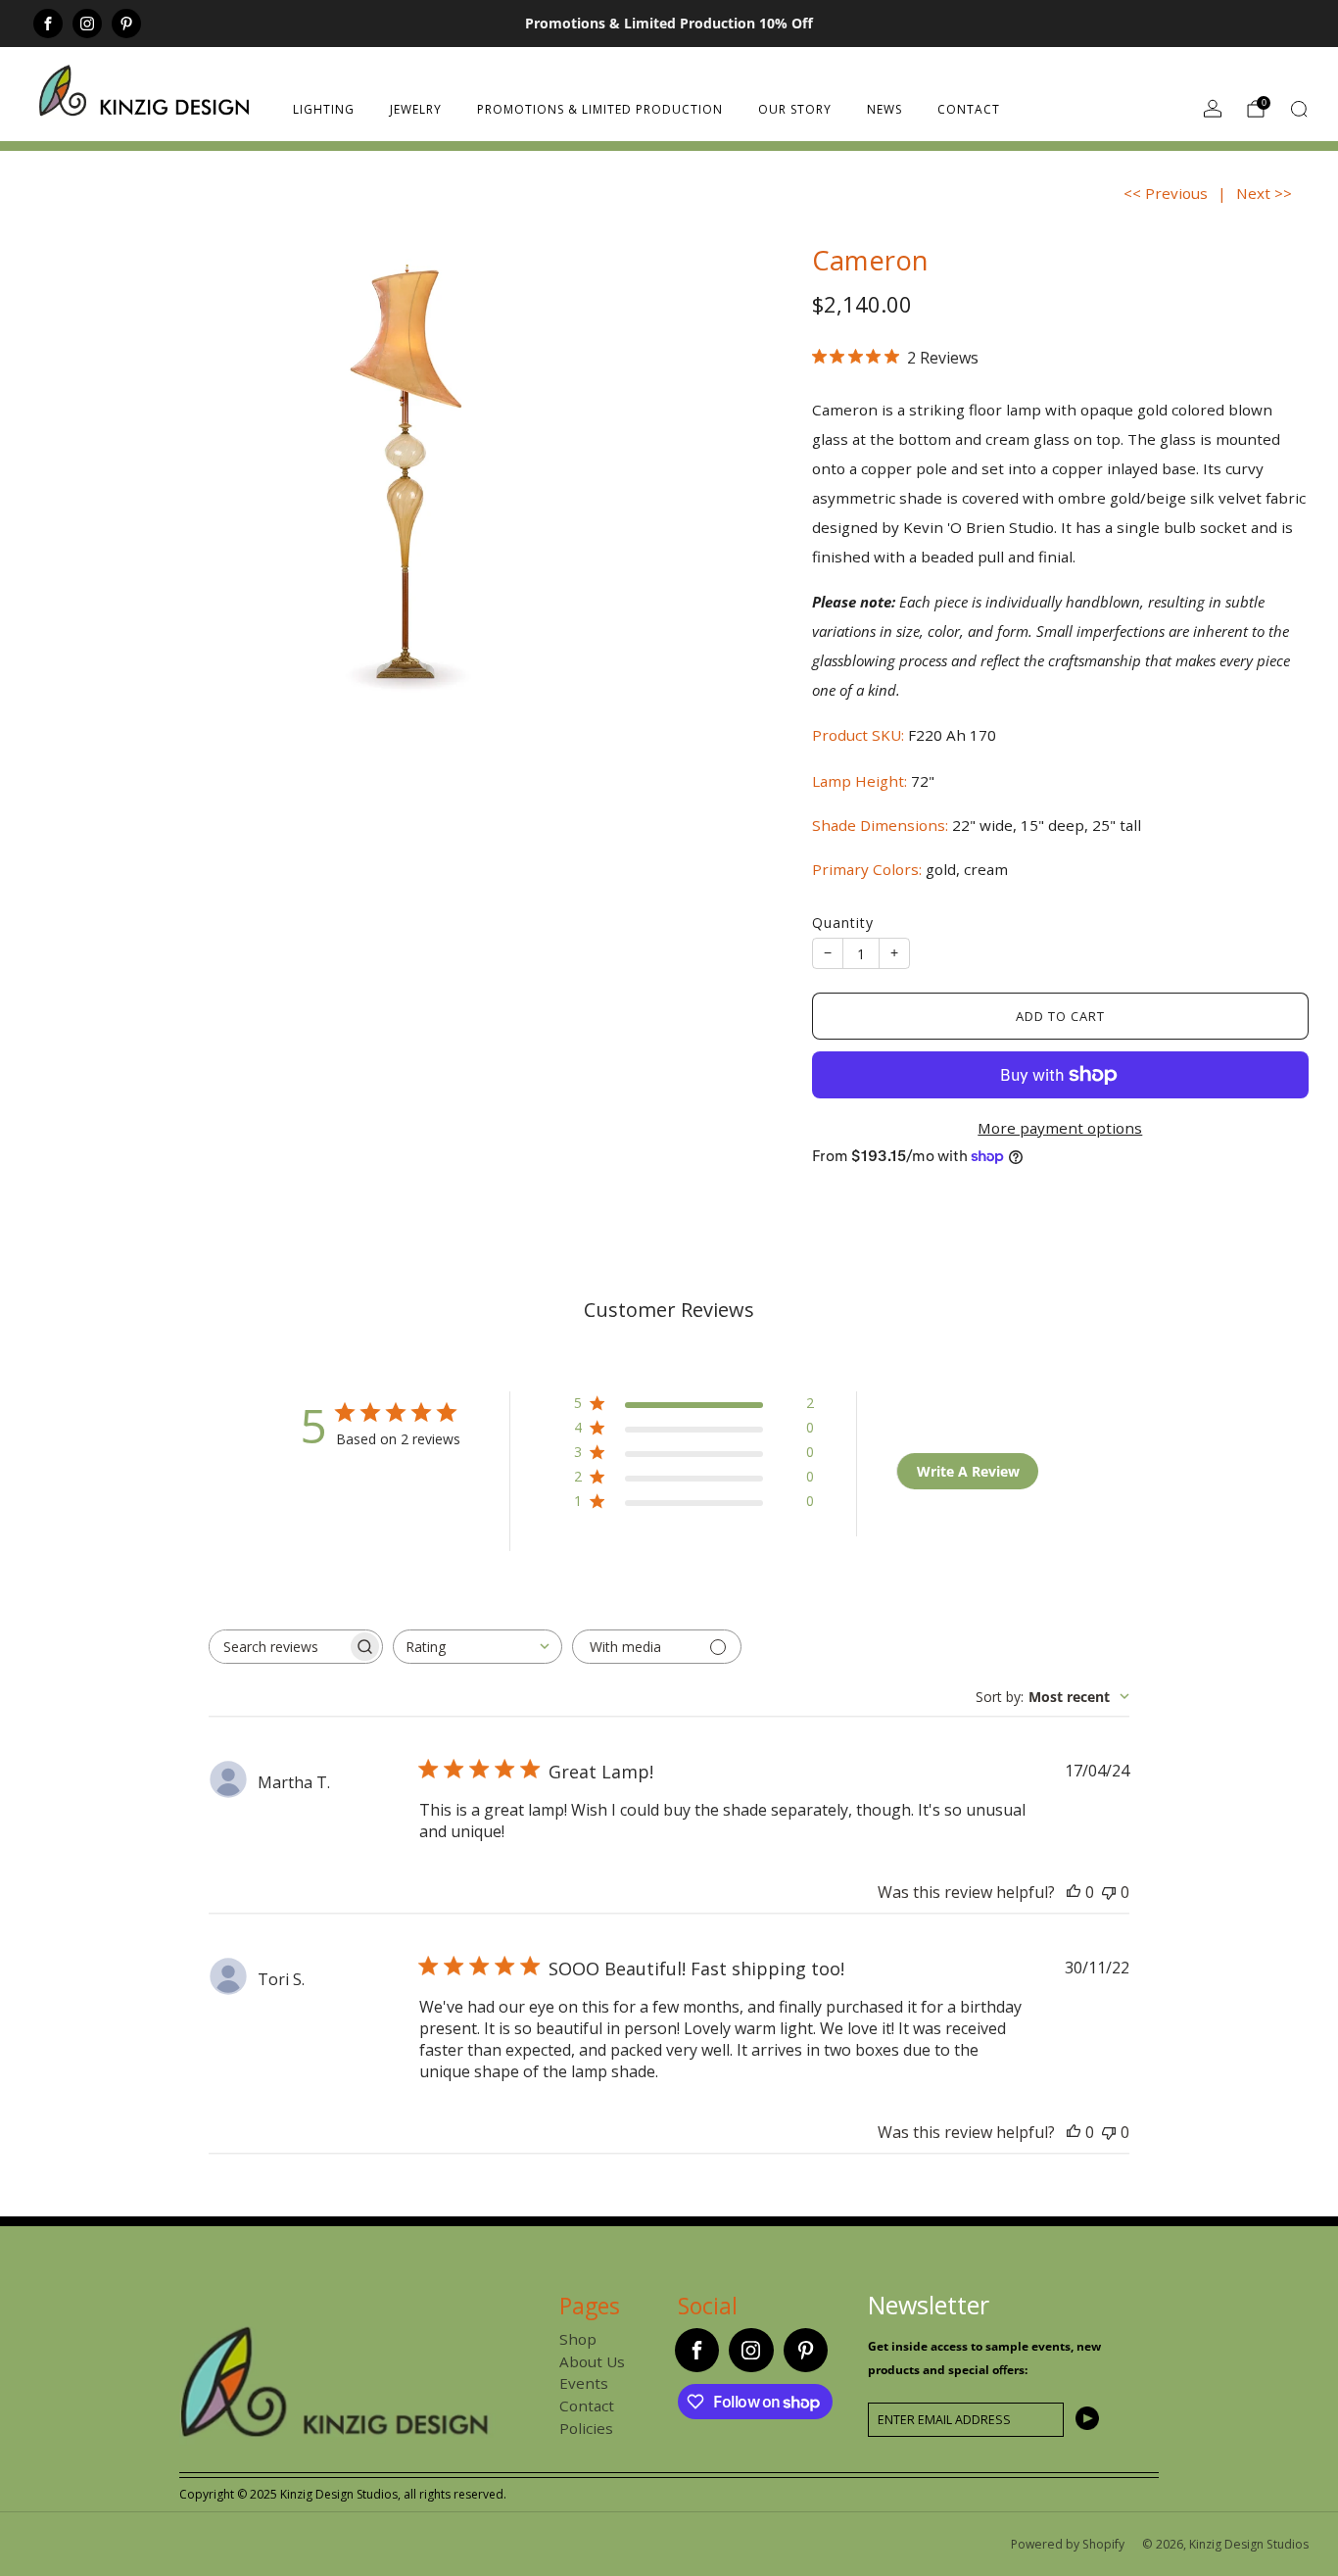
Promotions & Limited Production (600, 109)
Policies (586, 2428)
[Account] (1213, 109)
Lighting (324, 109)
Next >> (1264, 193)
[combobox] (478, 1647)
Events (584, 2383)
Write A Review (968, 1471)
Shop (578, 2339)
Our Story (795, 109)
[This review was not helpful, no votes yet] (1109, 1892)
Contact (969, 109)
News (884, 109)
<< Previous (1166, 193)
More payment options (1060, 1128)
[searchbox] (278, 1647)
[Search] (1299, 109)
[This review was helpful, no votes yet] (1074, 1892)
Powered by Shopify (1068, 2544)
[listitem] (669, 24)
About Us (592, 2361)
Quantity (843, 923)
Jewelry (416, 109)
